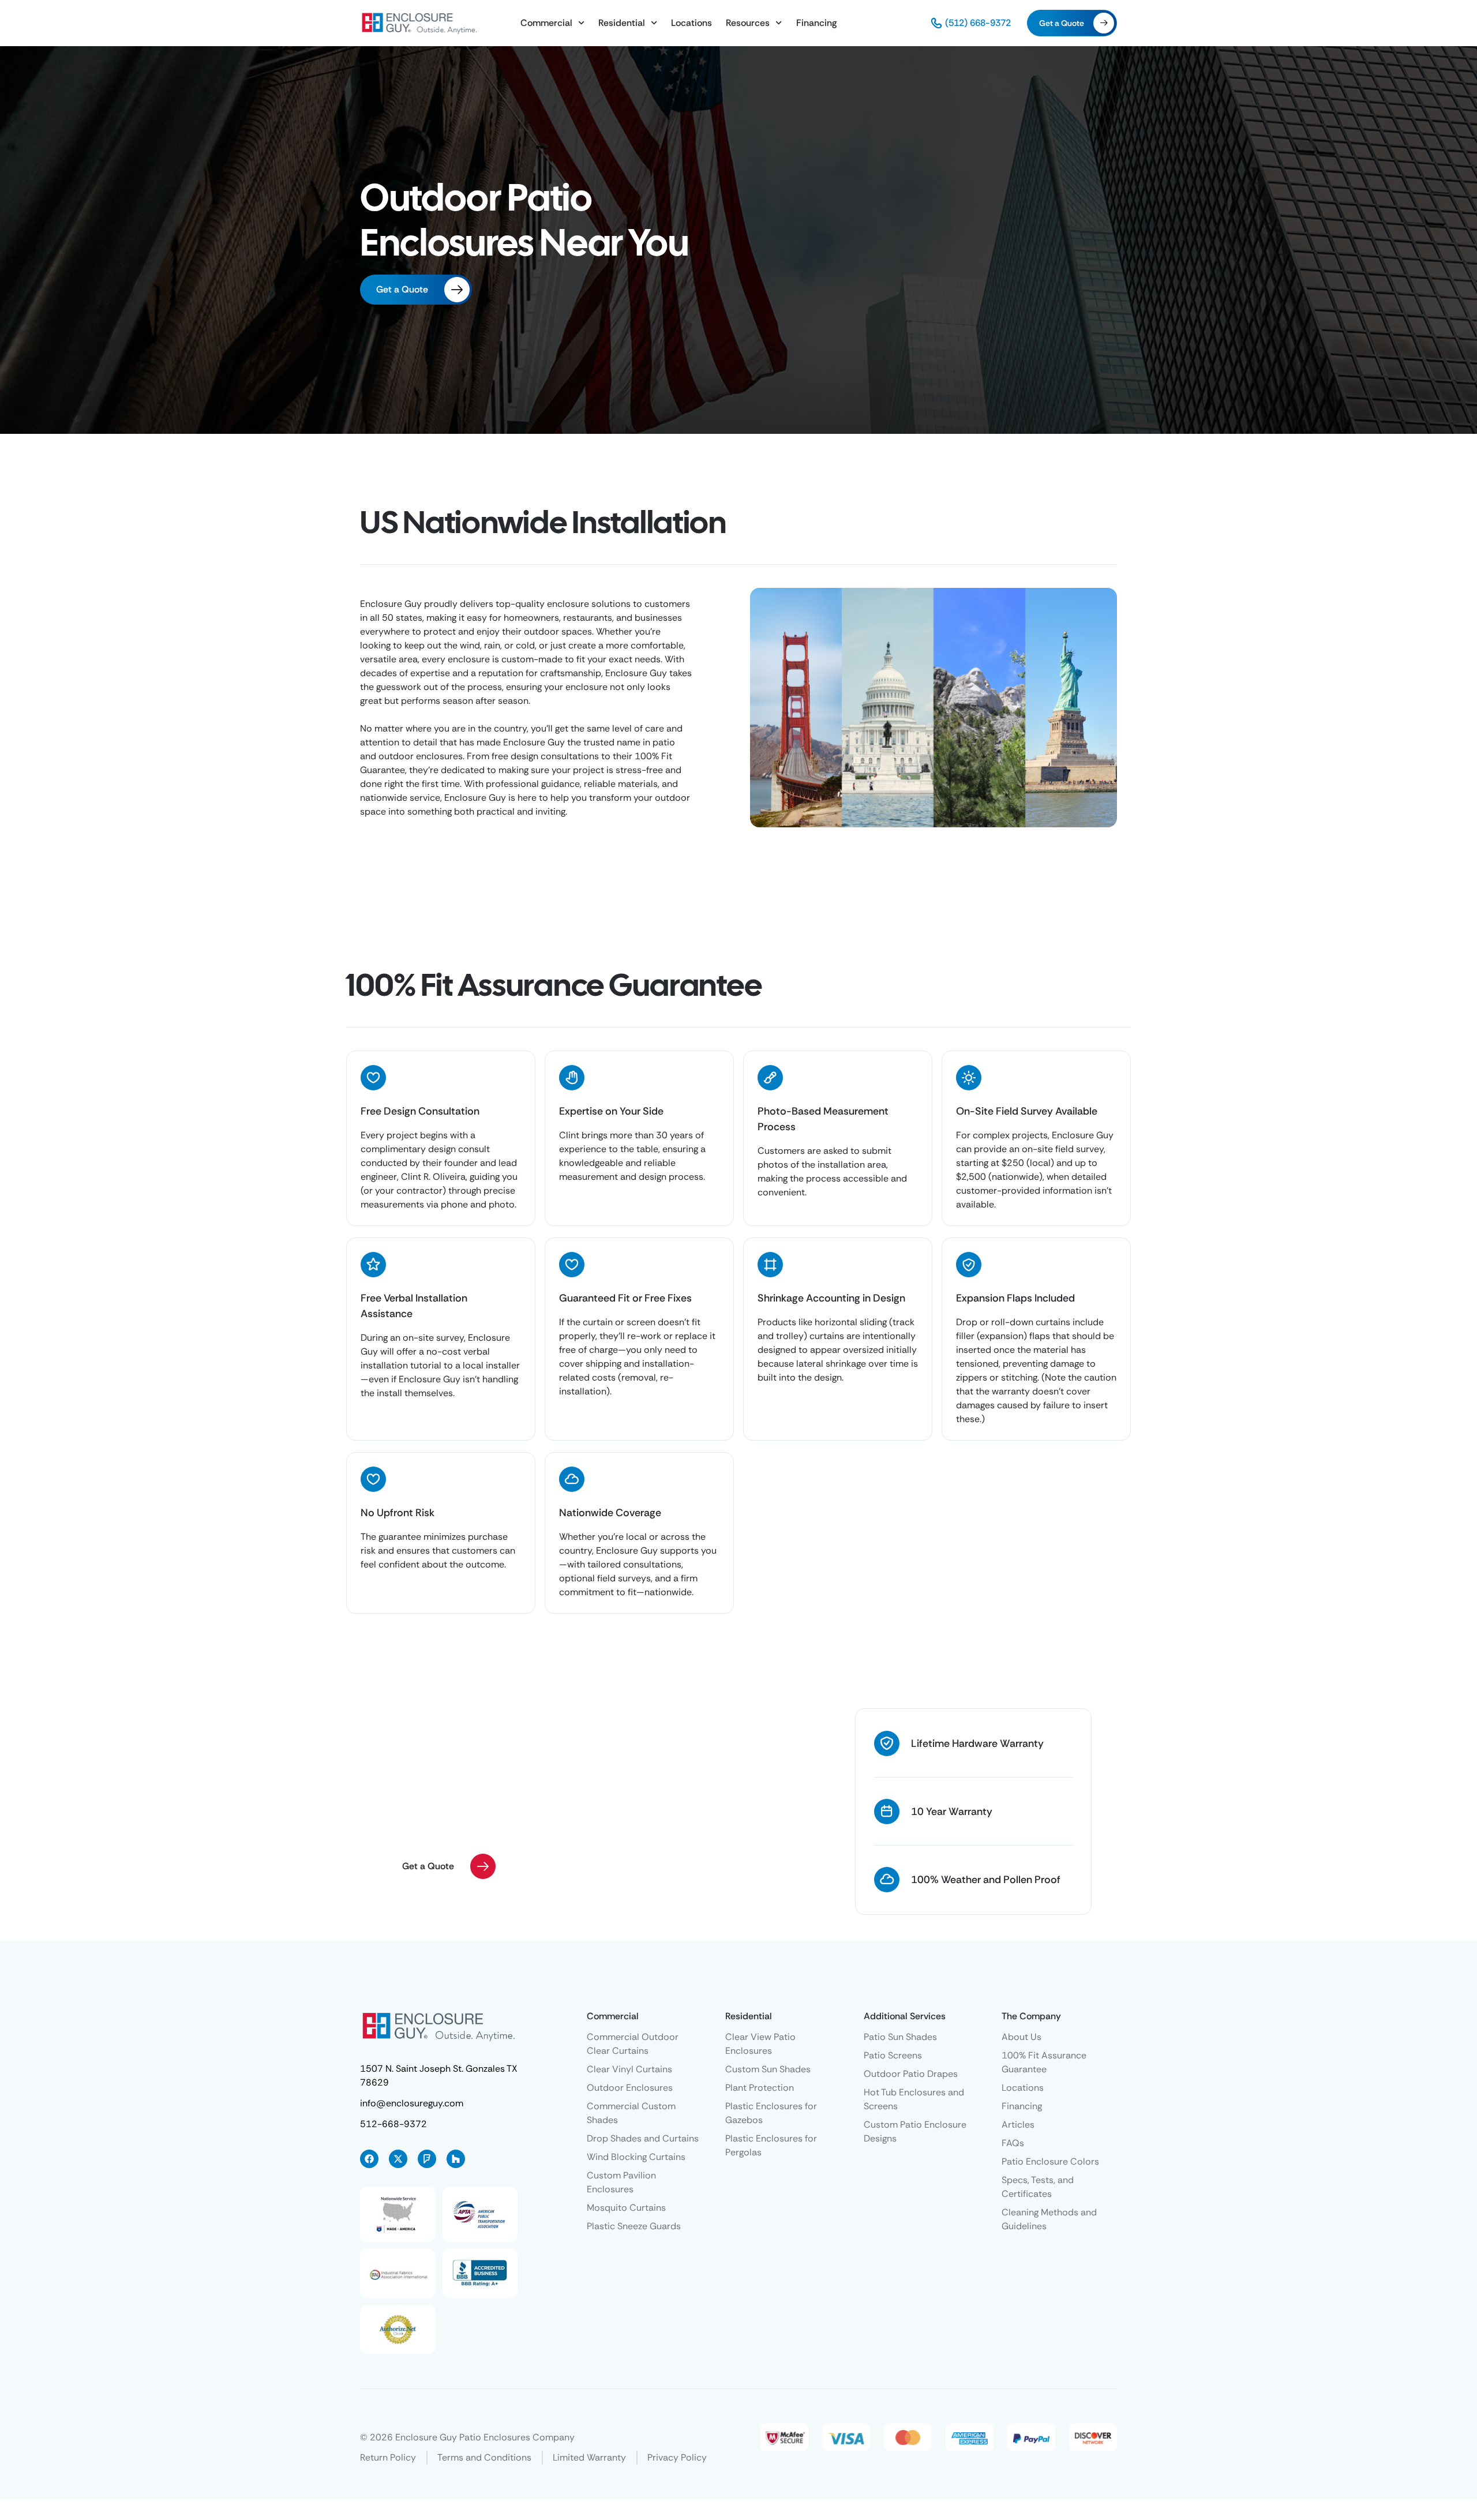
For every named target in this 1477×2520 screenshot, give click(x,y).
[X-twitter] (398, 2159)
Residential (622, 23)
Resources (748, 23)
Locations (691, 23)
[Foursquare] (427, 2159)
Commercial (546, 23)
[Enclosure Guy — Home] (419, 23)
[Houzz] (456, 2159)
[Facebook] (369, 2159)
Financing (816, 23)
